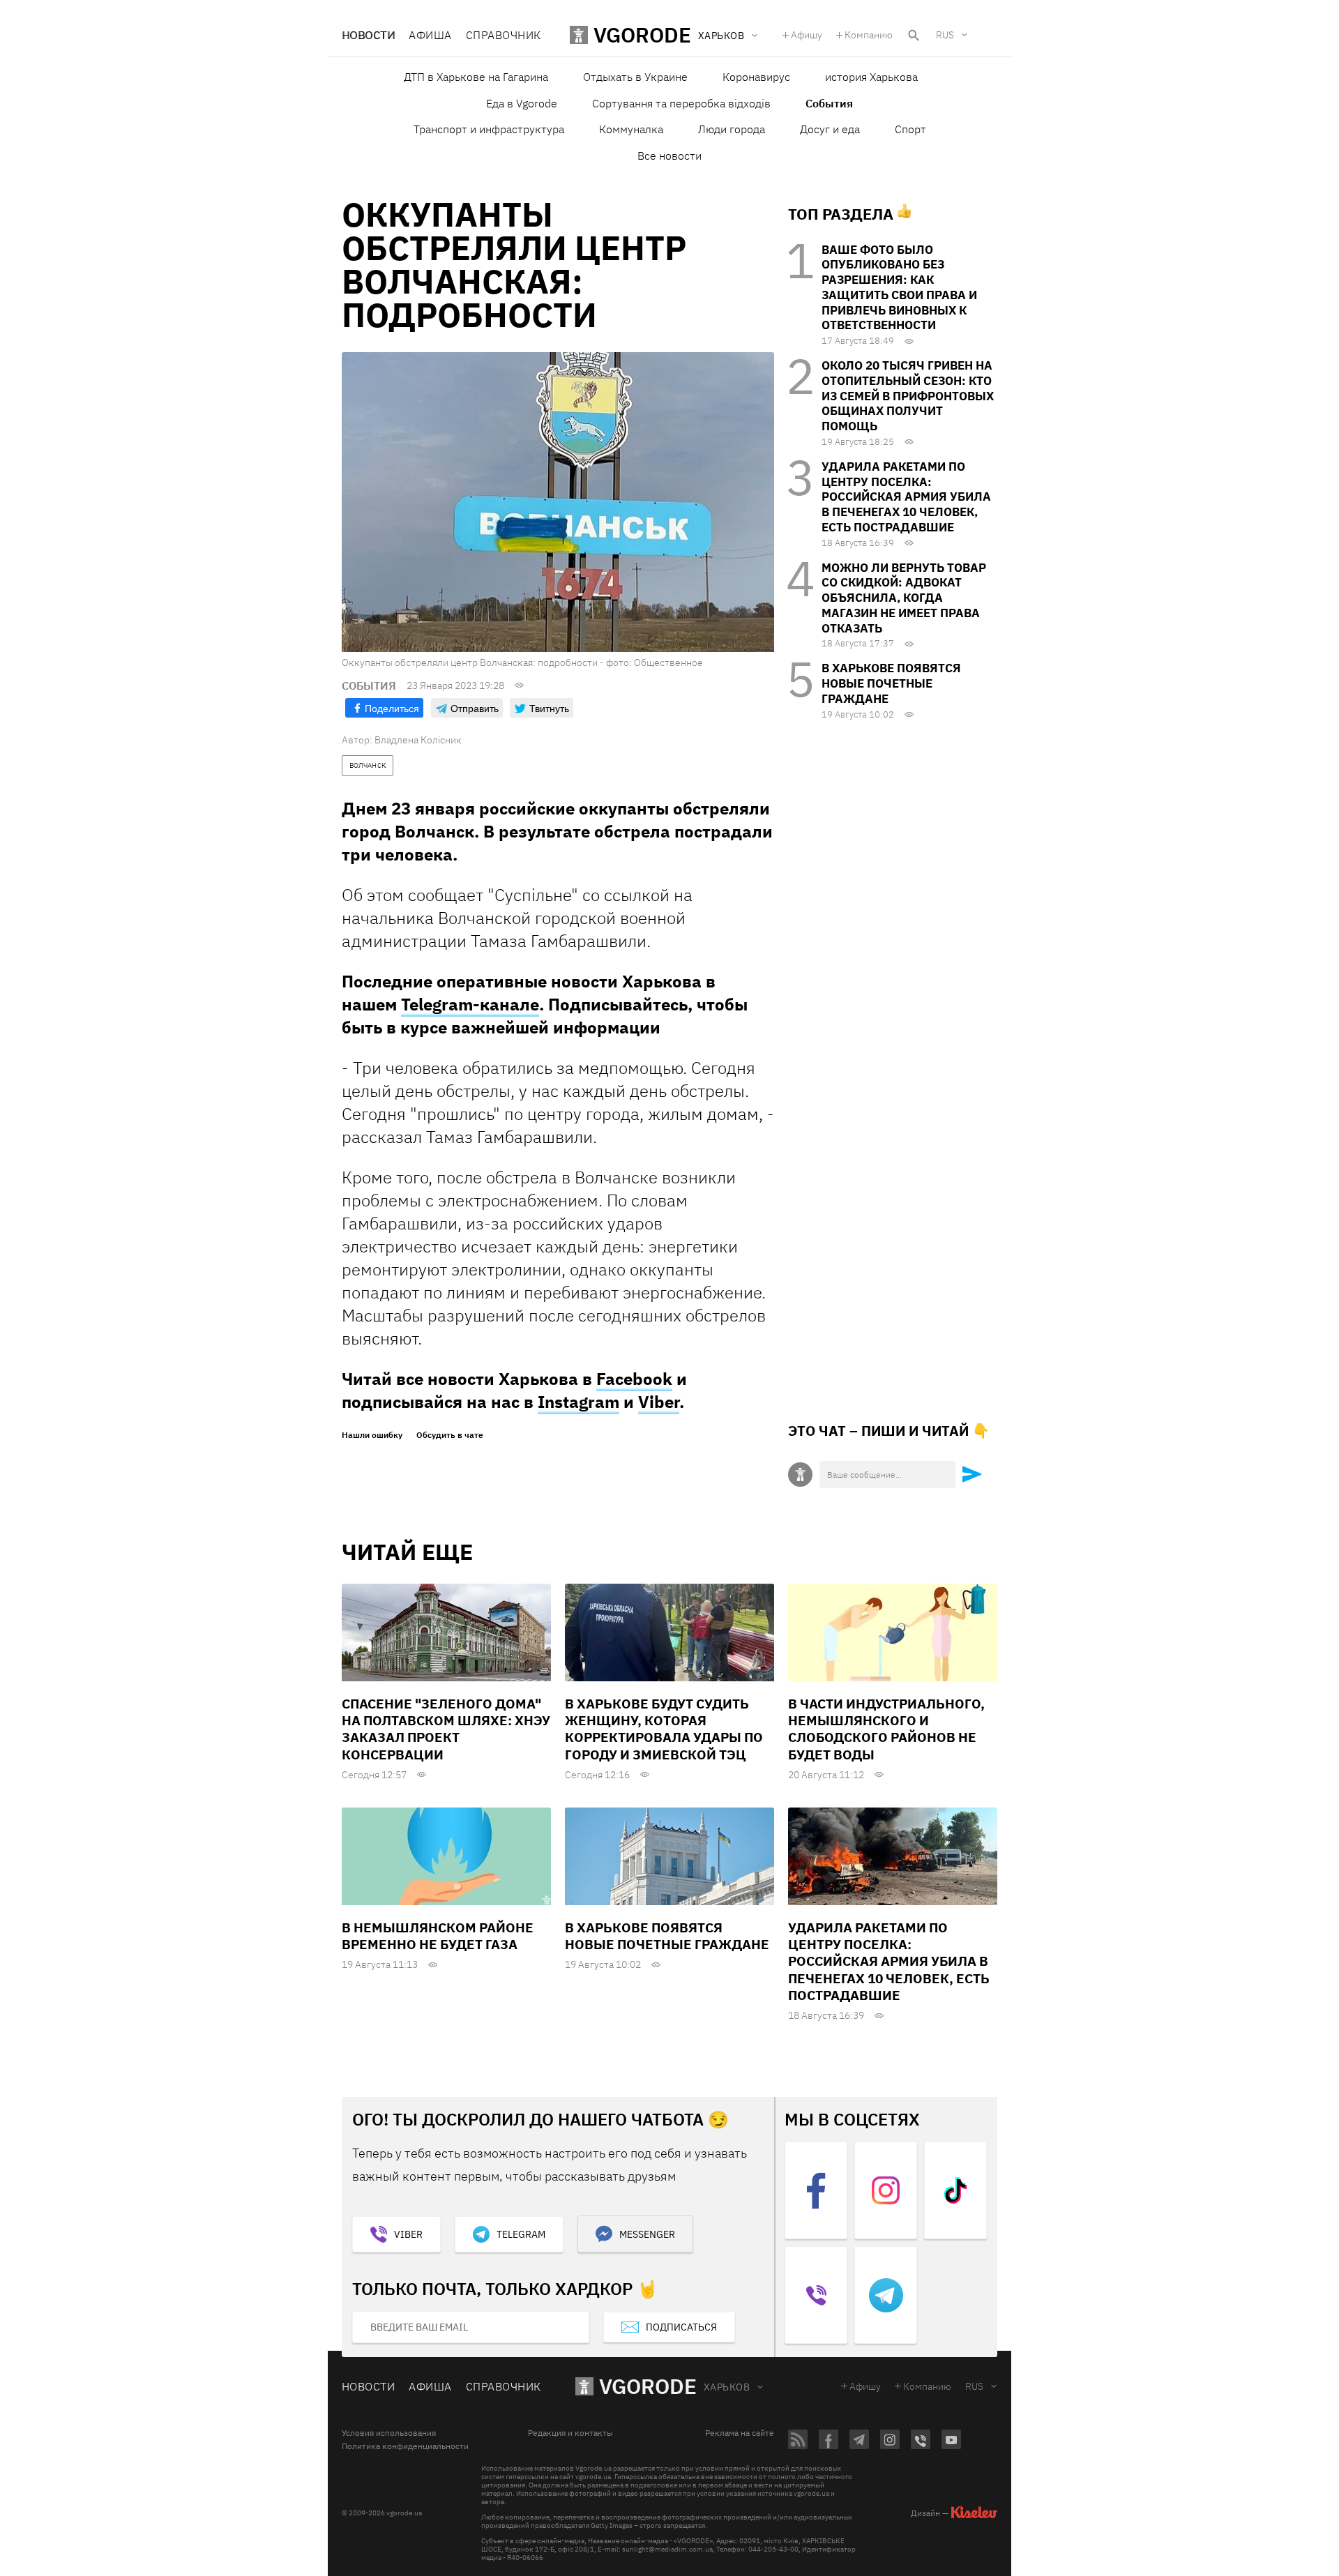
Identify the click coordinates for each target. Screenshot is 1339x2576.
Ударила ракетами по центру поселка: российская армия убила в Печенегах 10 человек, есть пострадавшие (906, 497)
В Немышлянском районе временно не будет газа (438, 1936)
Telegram (521, 2234)
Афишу (807, 35)
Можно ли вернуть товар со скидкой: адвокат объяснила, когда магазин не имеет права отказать (904, 598)
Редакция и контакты (570, 2433)
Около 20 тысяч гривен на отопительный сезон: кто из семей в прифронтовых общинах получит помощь (908, 396)
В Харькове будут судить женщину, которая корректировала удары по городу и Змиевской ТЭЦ (664, 1729)
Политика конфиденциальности (405, 2446)
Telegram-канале (470, 1004)
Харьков (727, 2387)
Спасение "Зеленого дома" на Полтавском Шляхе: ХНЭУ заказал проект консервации (446, 1729)
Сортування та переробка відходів (681, 103)
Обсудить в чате (450, 1435)
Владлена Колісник (418, 740)
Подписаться (681, 2327)
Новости (368, 35)
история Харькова (871, 77)
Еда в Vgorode (522, 103)
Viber (659, 1402)
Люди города (732, 129)
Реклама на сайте (740, 2433)
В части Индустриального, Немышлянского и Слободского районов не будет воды (886, 1729)
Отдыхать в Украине (635, 77)
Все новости (669, 156)
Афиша (430, 35)
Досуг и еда (830, 129)
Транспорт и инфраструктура (489, 129)
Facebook (634, 1379)
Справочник (504, 35)
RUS (945, 35)
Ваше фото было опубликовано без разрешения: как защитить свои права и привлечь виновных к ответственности (899, 288)
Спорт (910, 129)
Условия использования (389, 2433)
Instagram (578, 1402)
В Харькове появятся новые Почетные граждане (891, 683)
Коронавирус (756, 77)
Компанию (869, 35)
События (829, 103)
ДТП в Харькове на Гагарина (476, 77)
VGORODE (648, 2386)
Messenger (647, 2234)
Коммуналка (631, 129)
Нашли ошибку (372, 1435)
